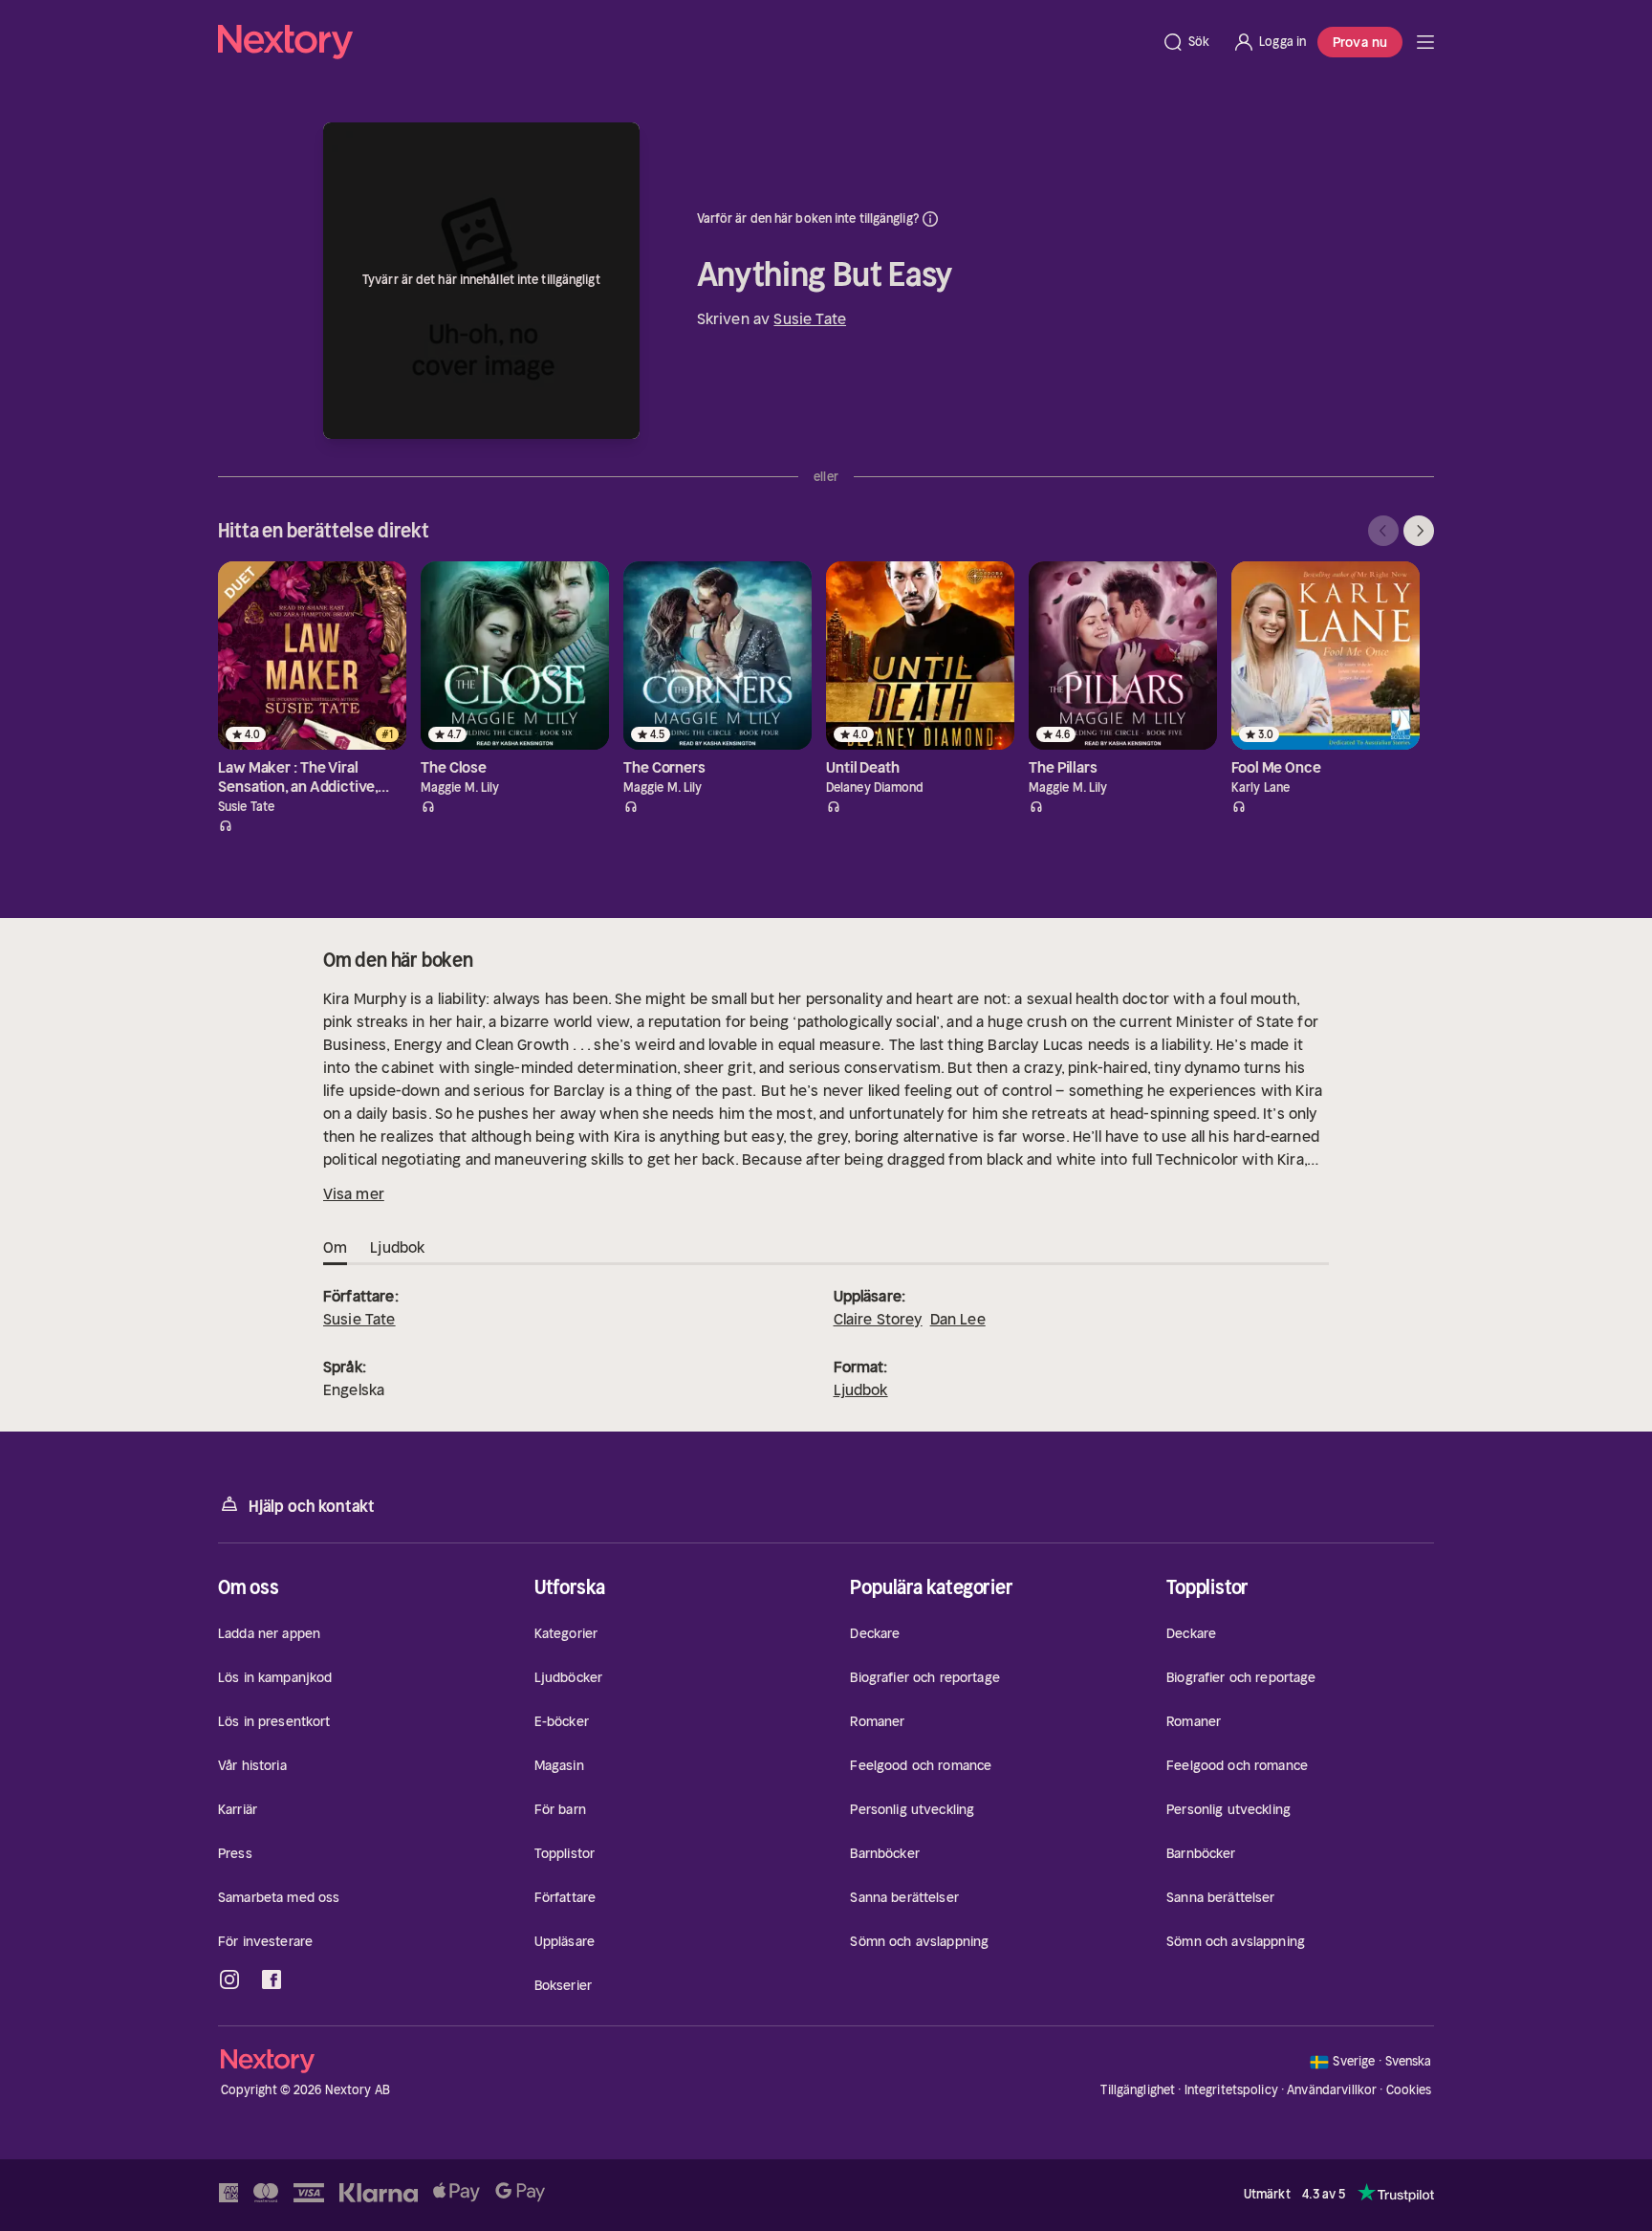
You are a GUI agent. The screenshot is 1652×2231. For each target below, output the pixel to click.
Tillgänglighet (1138, 2090)
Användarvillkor (1332, 2090)
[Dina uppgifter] (930, 219)
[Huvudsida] (1425, 42)
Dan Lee (958, 1319)
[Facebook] (272, 1979)
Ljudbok (861, 1389)
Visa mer (354, 1193)
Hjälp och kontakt (312, 1506)
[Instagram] (229, 1979)
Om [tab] (335, 1247)
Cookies (1409, 2090)
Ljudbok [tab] (397, 1247)
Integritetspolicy (1231, 2090)
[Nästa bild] (1419, 531)
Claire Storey (878, 1319)
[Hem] (684, 42)
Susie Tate (810, 318)
